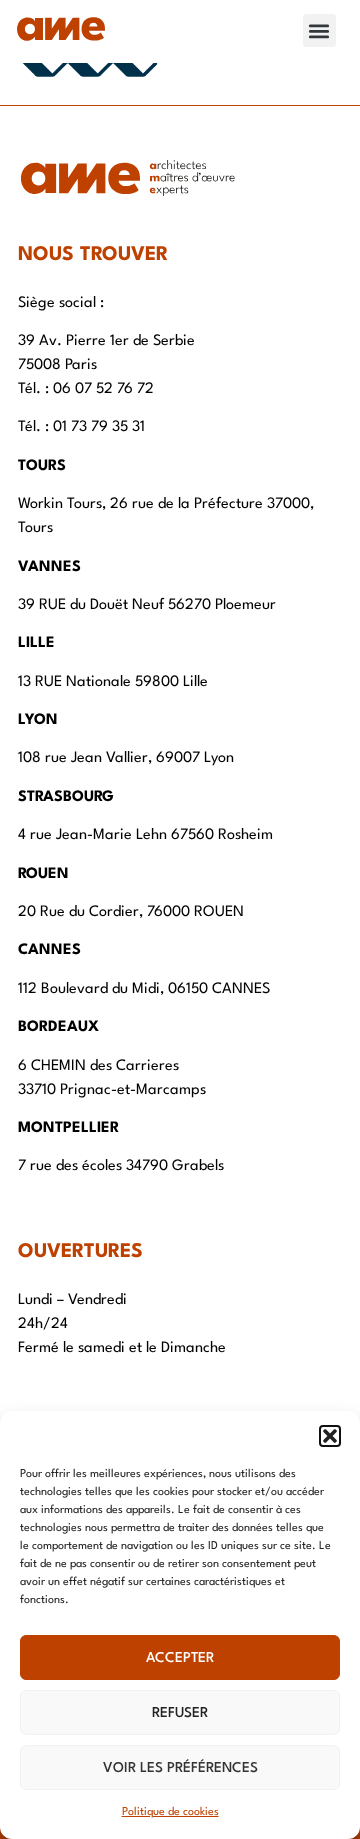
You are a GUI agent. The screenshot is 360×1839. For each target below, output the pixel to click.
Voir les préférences (180, 1768)
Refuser (180, 1713)
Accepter (180, 1658)
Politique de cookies (170, 1812)
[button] (330, 1436)
